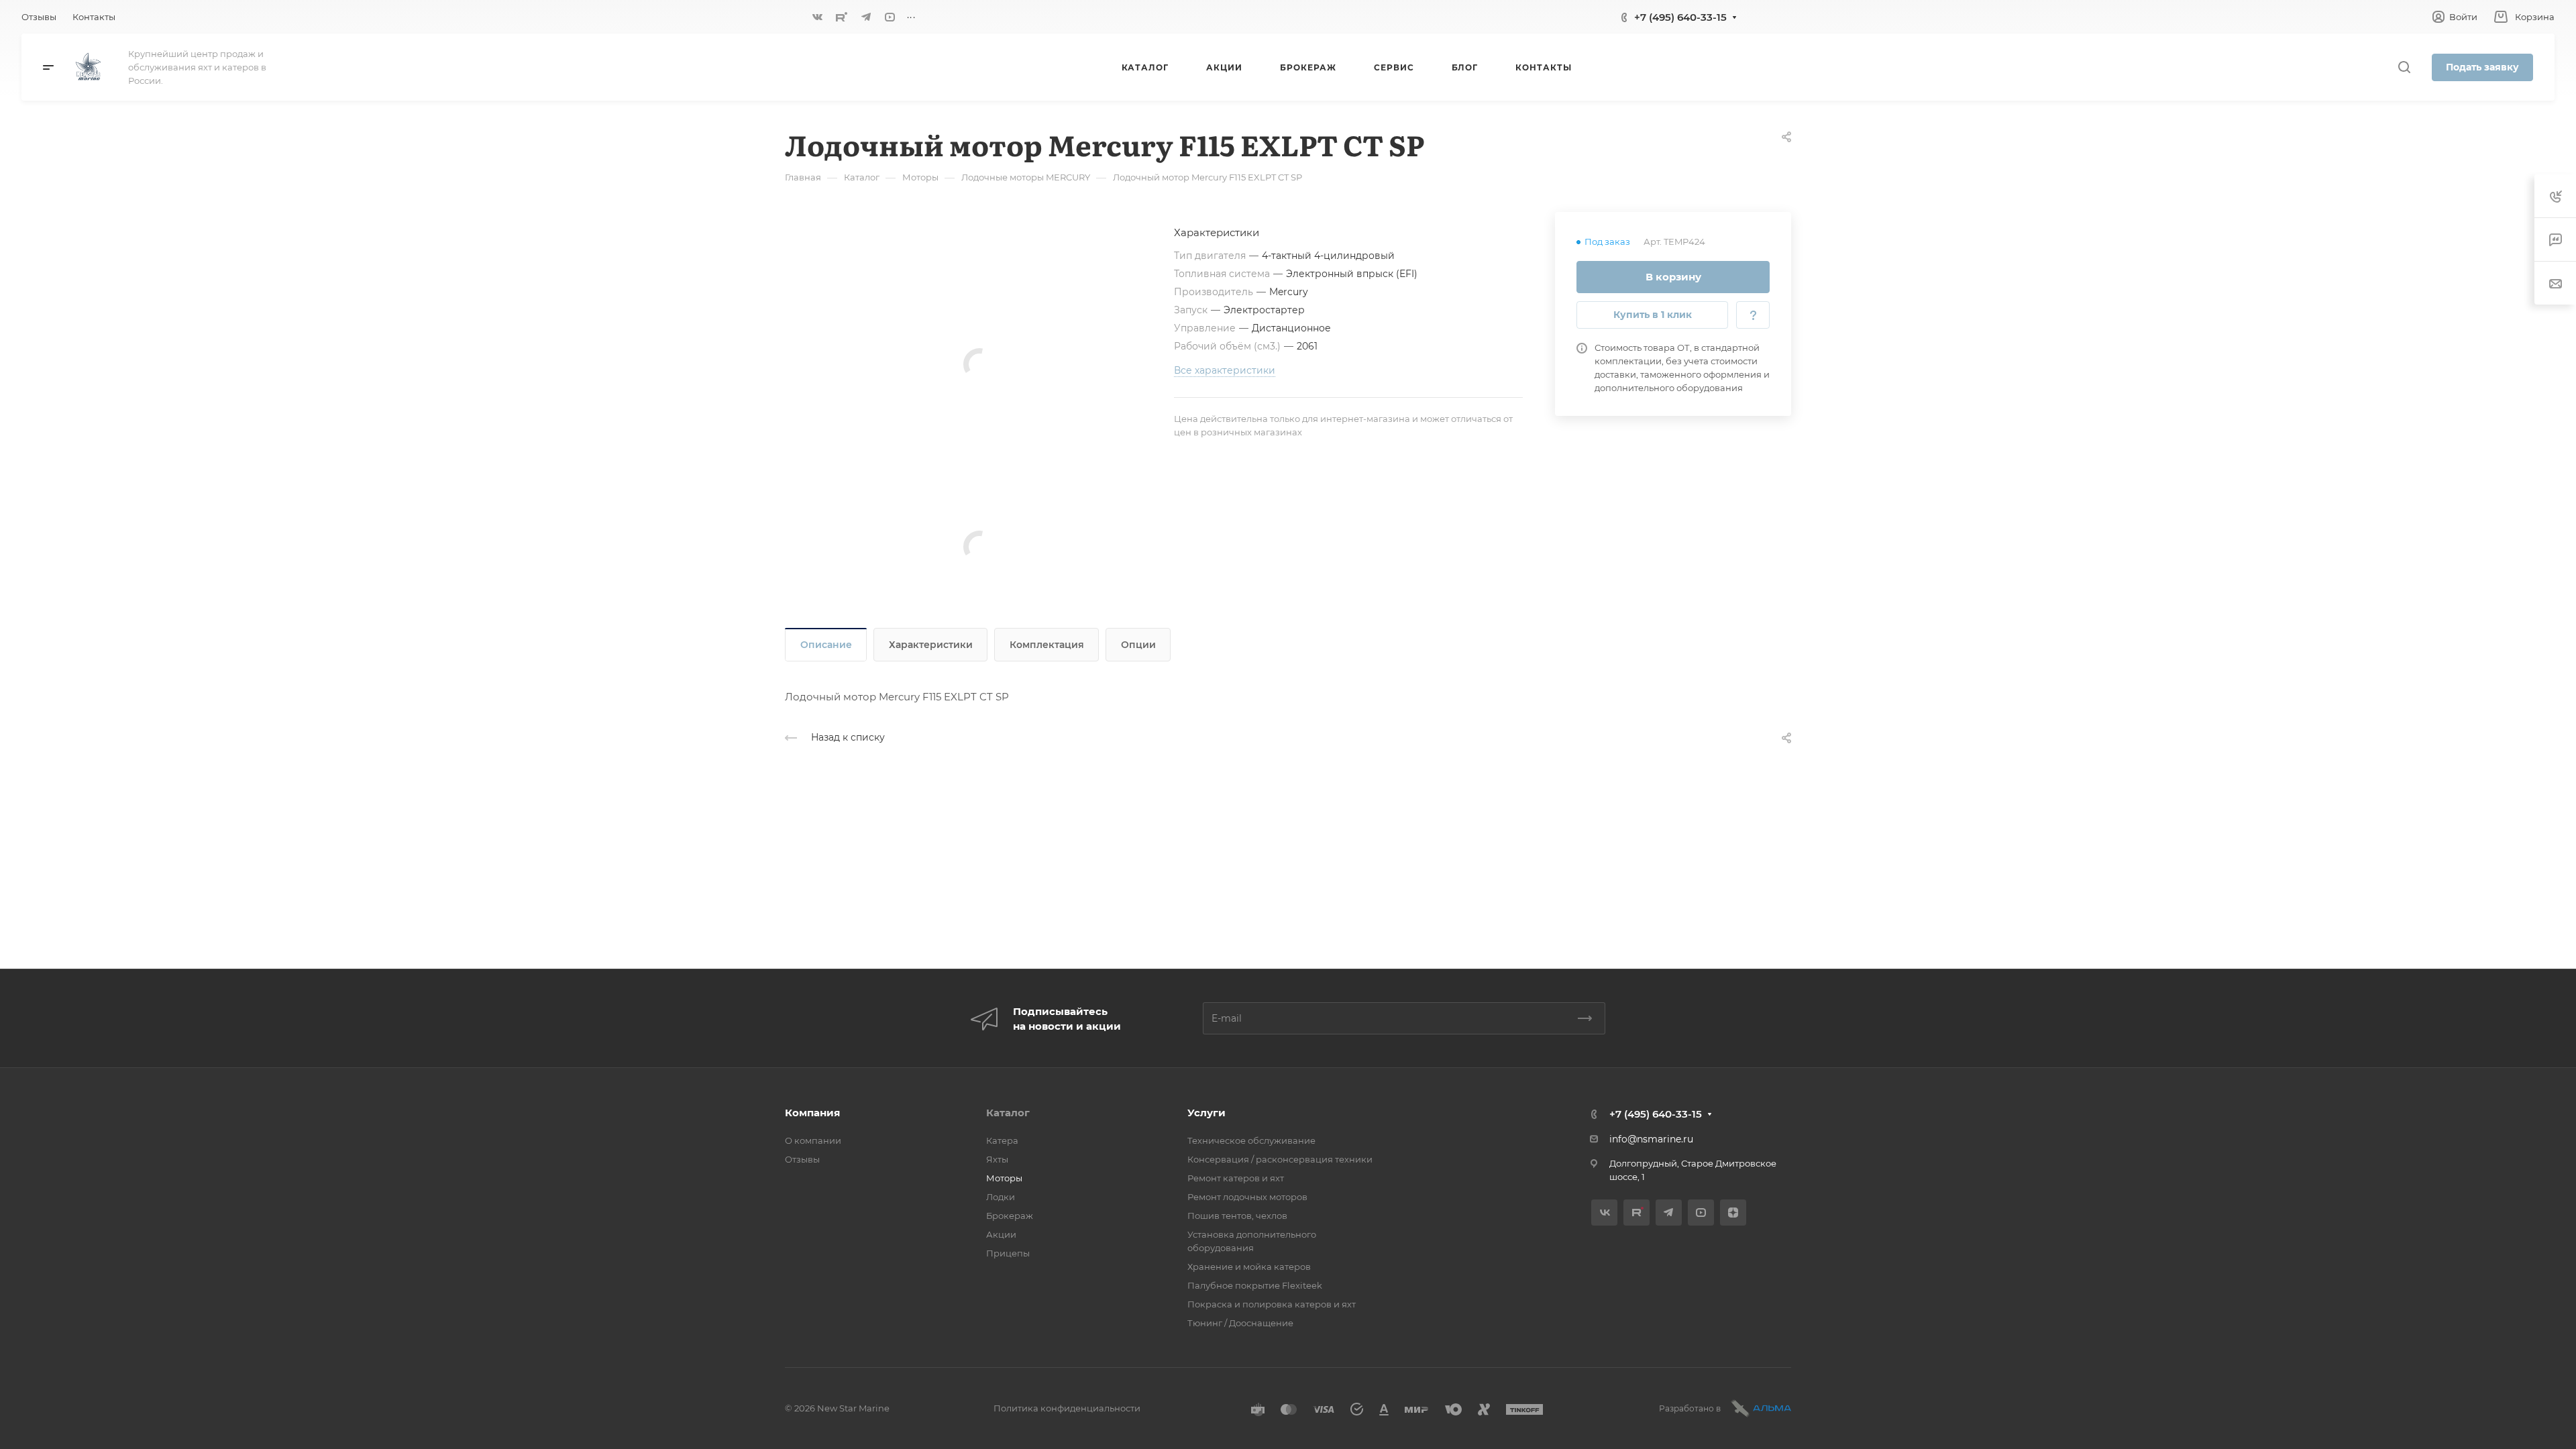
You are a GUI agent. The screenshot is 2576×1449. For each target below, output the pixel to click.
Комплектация (1047, 645)
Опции (1138, 645)
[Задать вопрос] (1753, 315)
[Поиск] (2404, 67)
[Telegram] (866, 17)
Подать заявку (2482, 67)
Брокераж (1010, 1216)
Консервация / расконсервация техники (1280, 1159)
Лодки (1001, 1197)
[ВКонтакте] (818, 17)
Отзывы (802, 1159)
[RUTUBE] (842, 17)
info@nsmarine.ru (1651, 1139)
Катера (1002, 1140)
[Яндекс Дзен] (1733, 1213)
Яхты (997, 1159)
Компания (812, 1113)
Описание (826, 645)
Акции (1001, 1234)
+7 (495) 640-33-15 (1680, 17)
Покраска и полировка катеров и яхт (1272, 1304)
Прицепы (1008, 1253)
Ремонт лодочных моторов (1247, 1197)
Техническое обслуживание (1251, 1140)
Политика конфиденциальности (1067, 1408)
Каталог (1008, 1113)
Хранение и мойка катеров (1249, 1267)
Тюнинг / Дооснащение (1240, 1323)
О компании (813, 1140)
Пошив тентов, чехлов (1237, 1216)
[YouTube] (890, 17)
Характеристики (931, 645)
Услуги (1206, 1113)
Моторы (1004, 1178)
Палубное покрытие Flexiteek (1255, 1285)
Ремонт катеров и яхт (1236, 1178)
